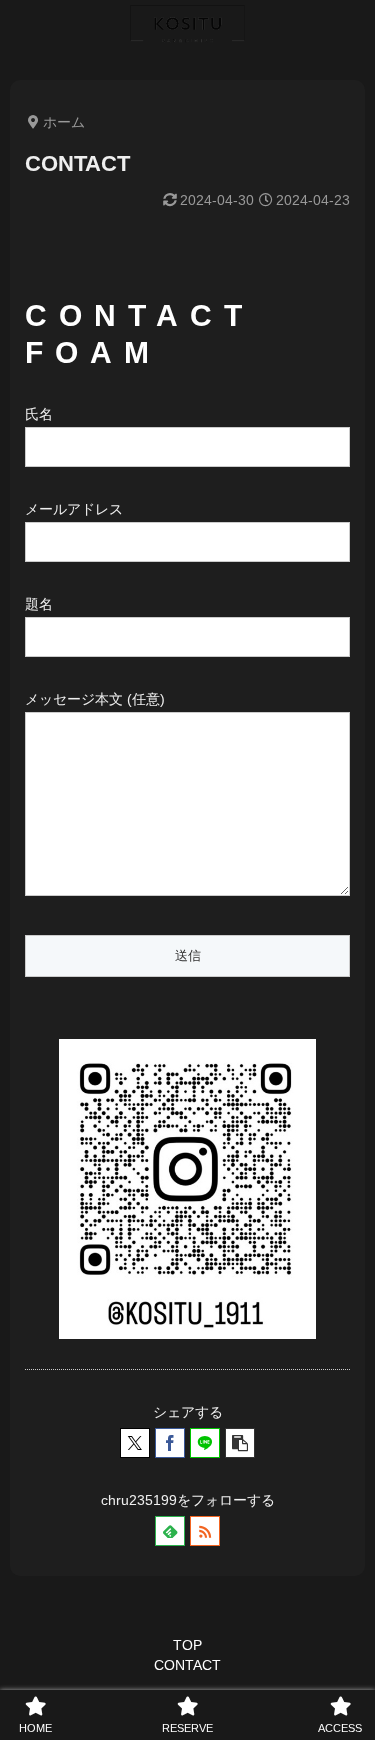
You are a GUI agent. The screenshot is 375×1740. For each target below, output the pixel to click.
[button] (240, 1443)
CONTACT (187, 1665)
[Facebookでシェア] (170, 1443)
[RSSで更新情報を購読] (205, 1531)
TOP (187, 1645)
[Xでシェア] (135, 1443)
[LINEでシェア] (205, 1443)
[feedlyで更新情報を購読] (170, 1531)
